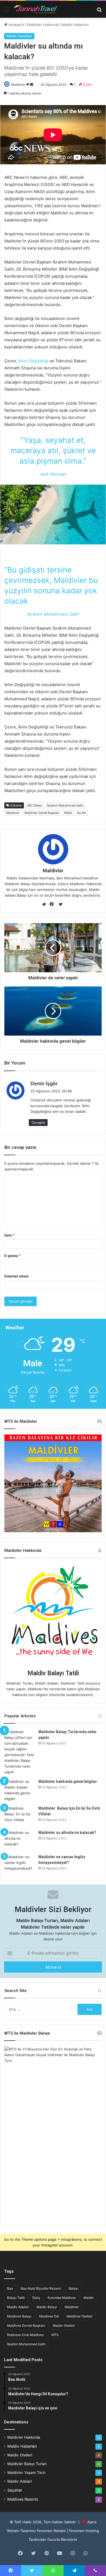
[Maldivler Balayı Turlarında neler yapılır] (19, 1752)
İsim (9, 1235)
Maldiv (89, 2298)
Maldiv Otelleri (64, 2325)
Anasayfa (16, 25)
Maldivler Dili (49, 2316)
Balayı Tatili (16, 2298)
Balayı (74, 2288)
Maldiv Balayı (47, 2307)
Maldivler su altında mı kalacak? (67, 1833)
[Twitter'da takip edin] (28, 85)
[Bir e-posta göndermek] (32, 85)
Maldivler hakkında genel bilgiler (68, 1781)
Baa (10, 2288)
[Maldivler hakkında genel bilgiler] (19, 1790)
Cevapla (38, 1122)
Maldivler (18, 85)
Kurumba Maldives (62, 2298)
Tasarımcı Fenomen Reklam (43, 2531)
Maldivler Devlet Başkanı (42, 813)
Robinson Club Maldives (25, 2335)
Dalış (36, 2298)
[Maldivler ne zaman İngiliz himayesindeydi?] (19, 1864)
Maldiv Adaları (18, 2307)
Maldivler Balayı (19, 2316)
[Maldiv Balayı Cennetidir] (35, 9)
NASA (68, 813)
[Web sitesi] (45, 904)
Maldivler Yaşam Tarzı (26, 2473)
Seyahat (15, 2490)
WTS (55, 2335)
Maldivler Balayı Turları (27, 2464)
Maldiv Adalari (20, 2481)
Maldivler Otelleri (79, 2316)
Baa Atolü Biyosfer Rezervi (41, 2288)
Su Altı (82, 813)
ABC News (35, 805)
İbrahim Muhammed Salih (65, 805)
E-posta (13, 1256)
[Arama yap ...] (99, 11)
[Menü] (7, 11)
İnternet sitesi (16, 1276)
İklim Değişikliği (33, 361)
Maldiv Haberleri (75, 25)
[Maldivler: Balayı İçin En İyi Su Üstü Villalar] (19, 1816)
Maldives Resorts (23, 2499)
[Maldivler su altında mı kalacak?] (19, 1840)
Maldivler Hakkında (43, 25)
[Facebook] (53, 904)
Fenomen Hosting (84, 2531)
